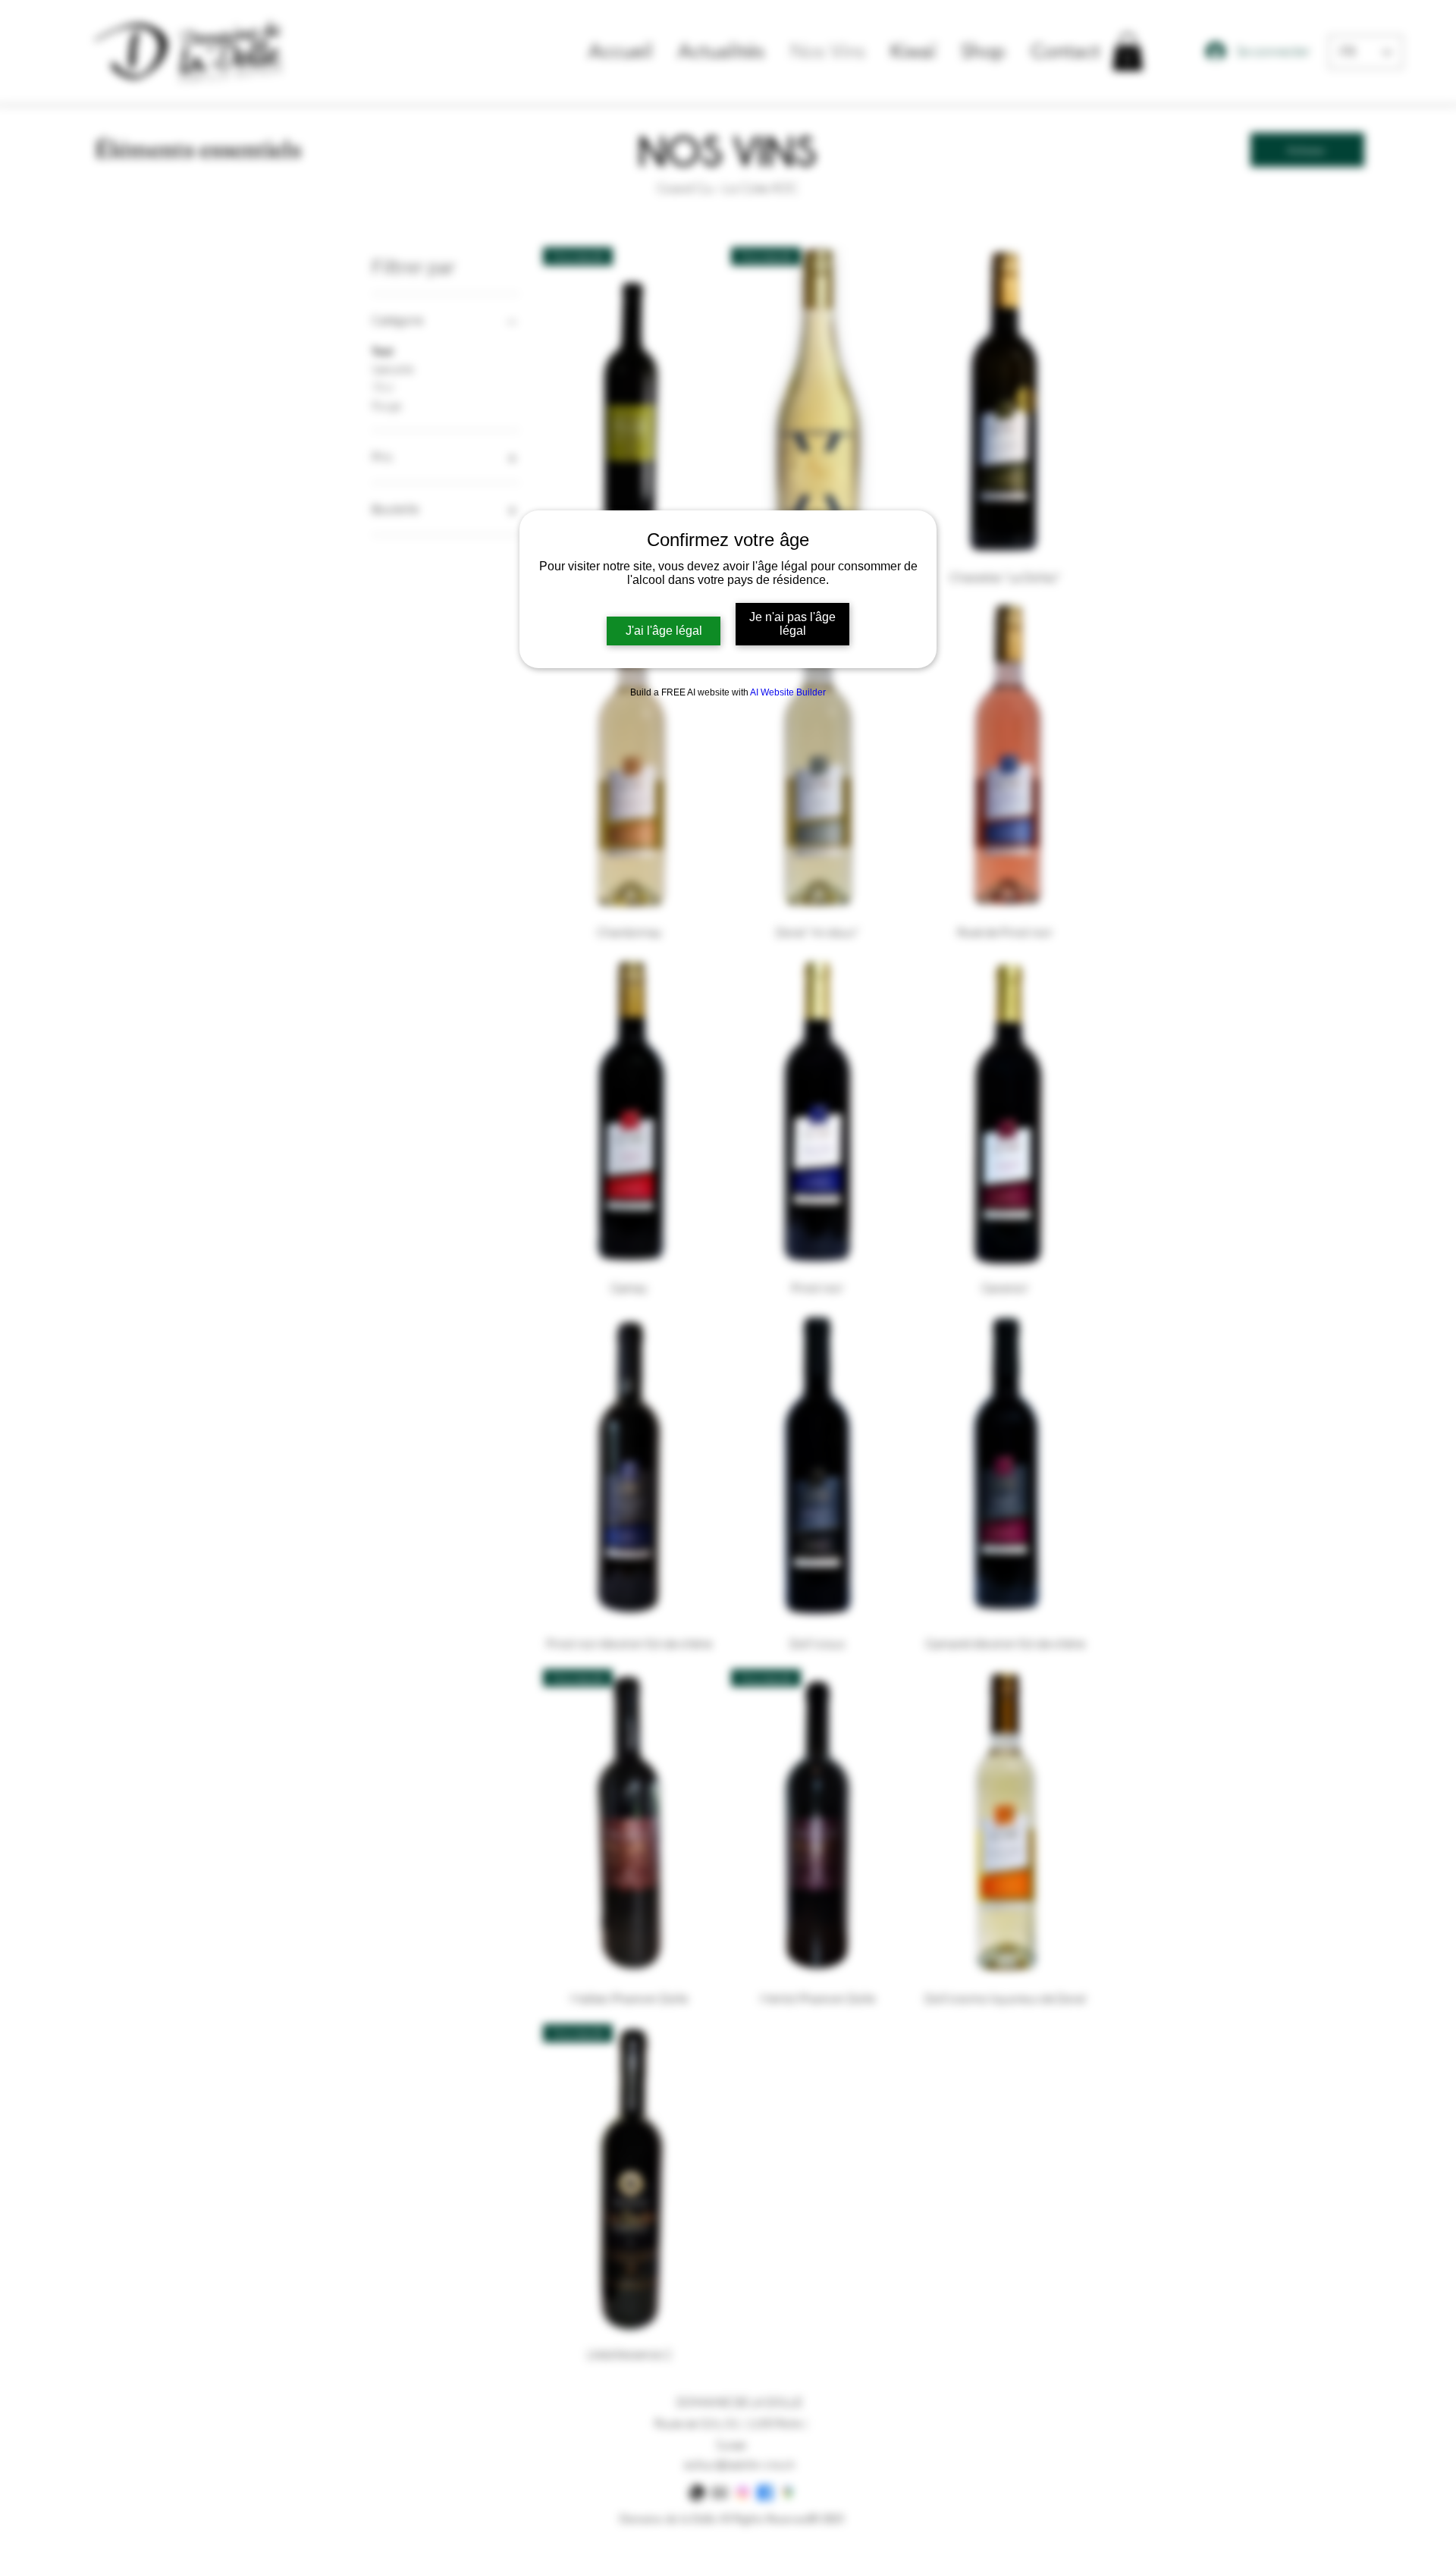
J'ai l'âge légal (664, 631)
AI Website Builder (788, 692)
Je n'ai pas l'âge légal (792, 624)
